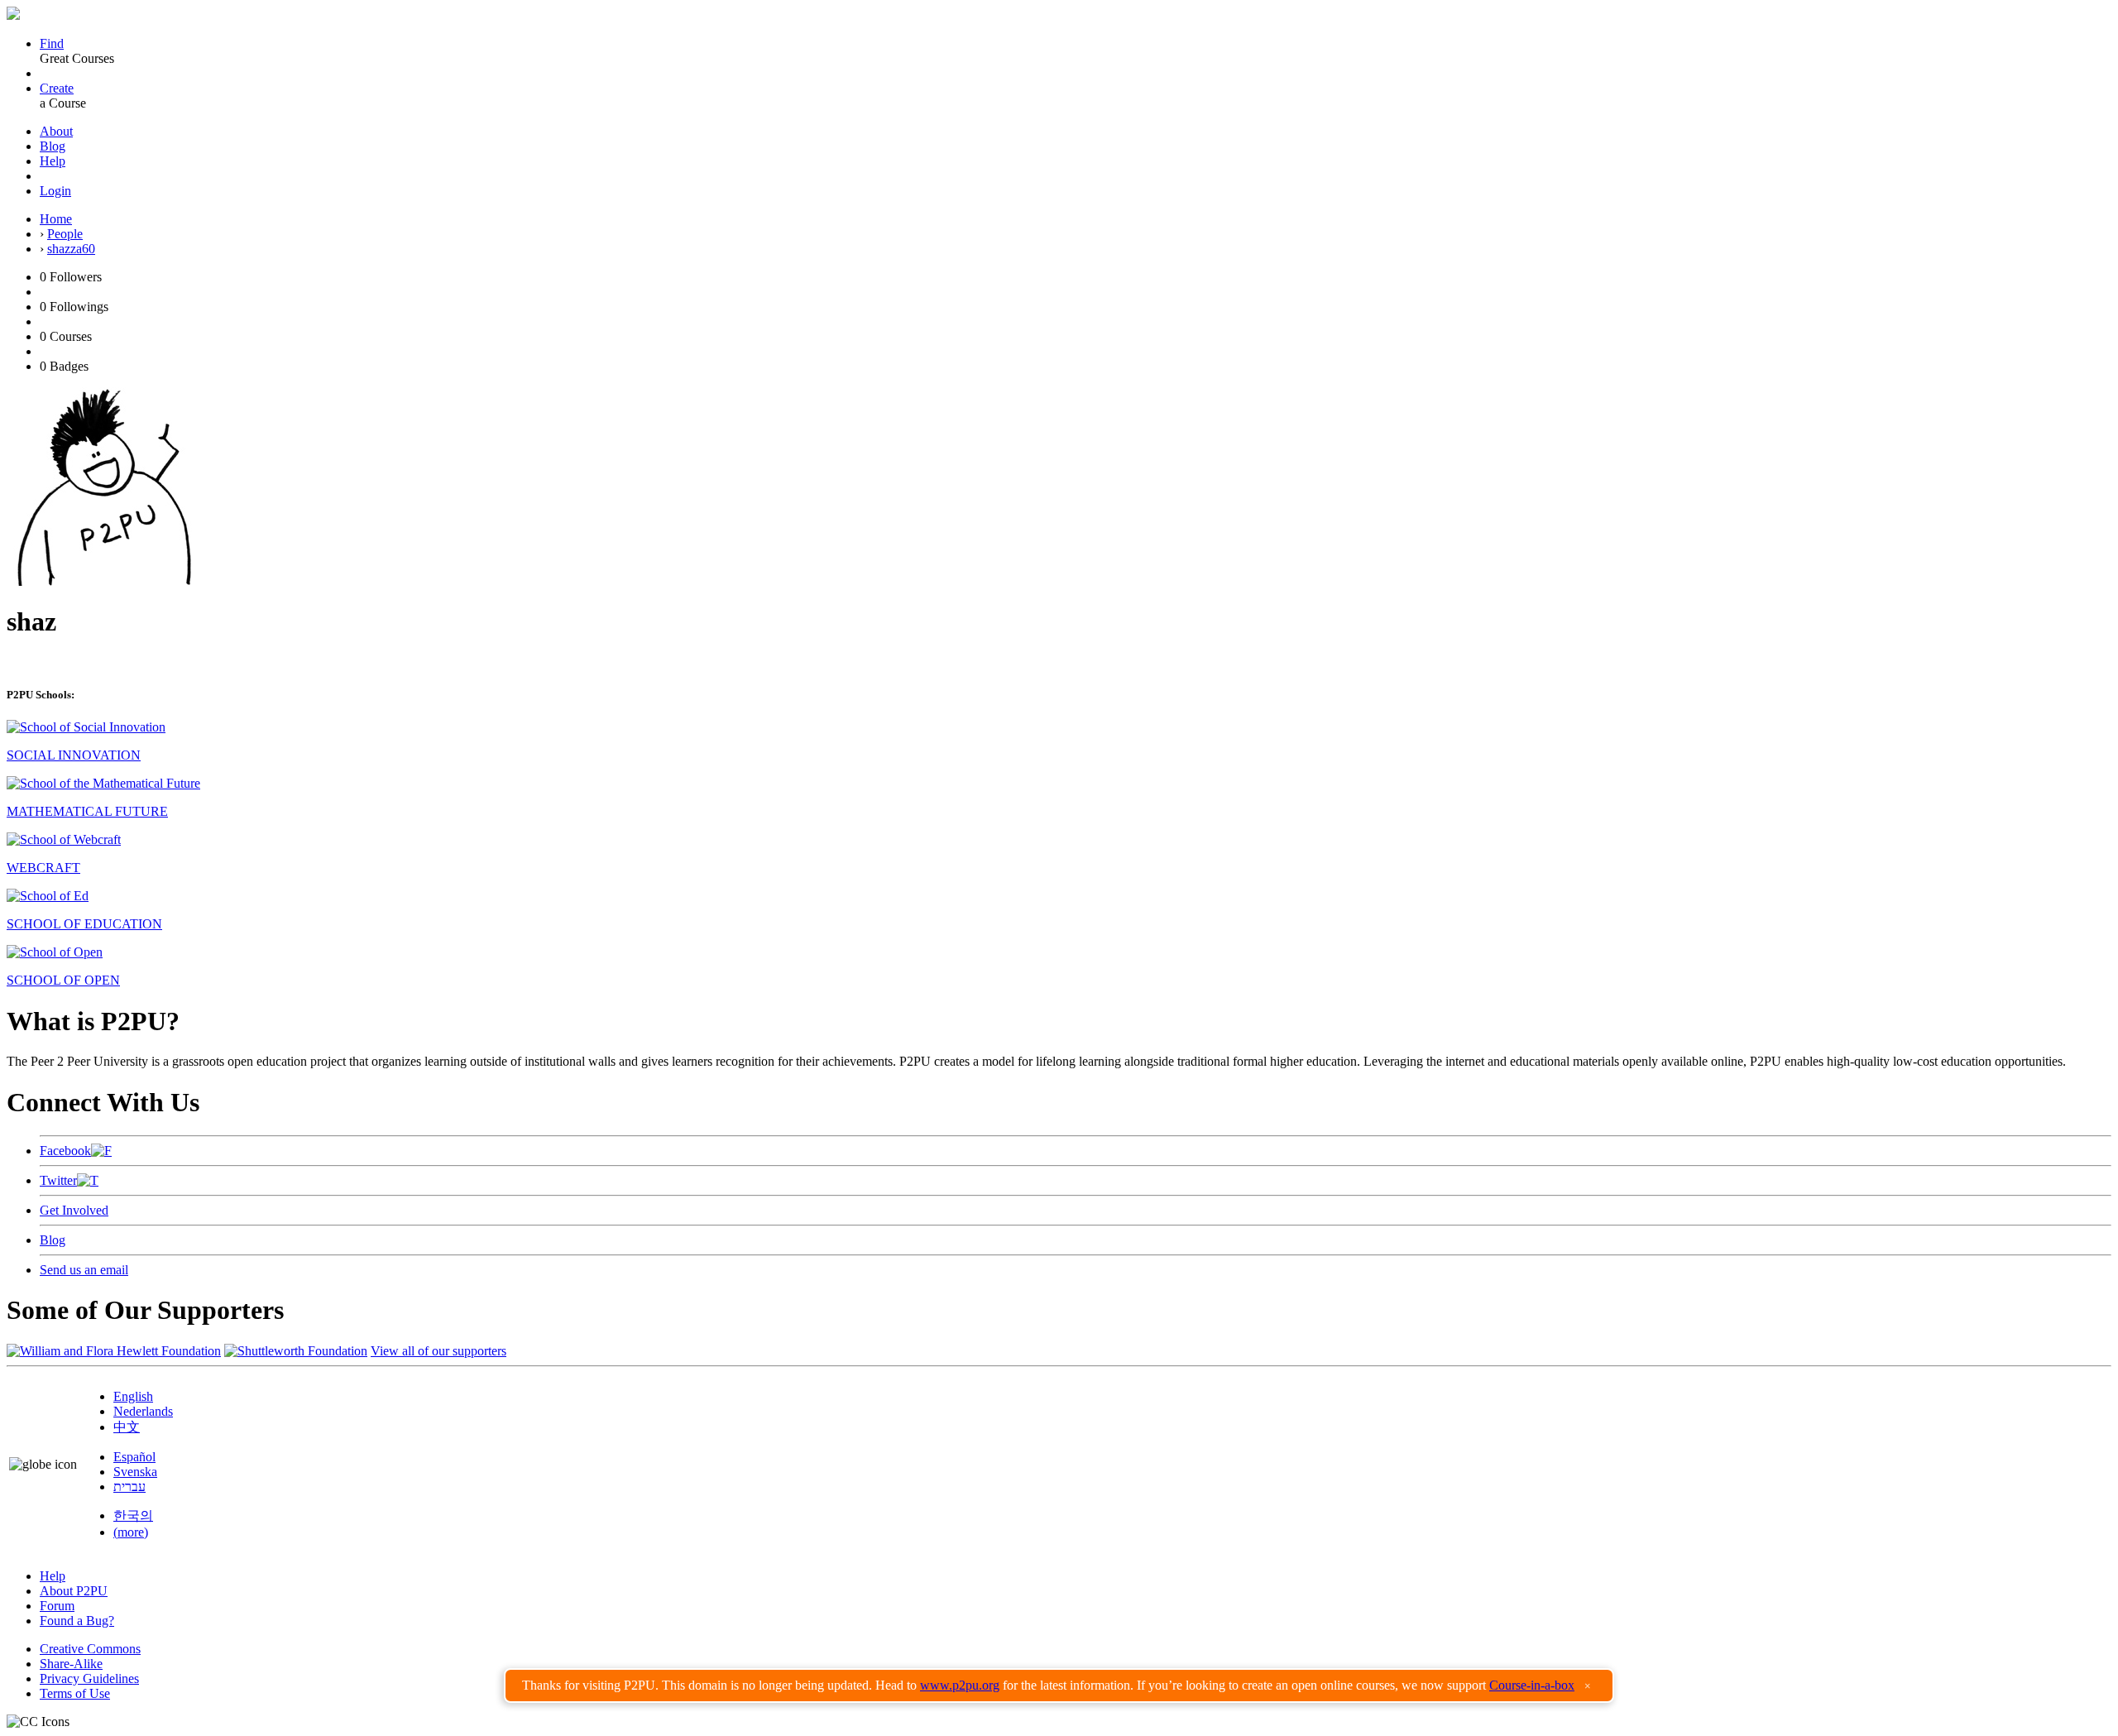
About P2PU (74, 1591)
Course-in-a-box (1532, 1685)
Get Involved (74, 1210)
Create (57, 88)
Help (53, 161)
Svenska (135, 1472)
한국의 (133, 1515)
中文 (127, 1427)
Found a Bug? (77, 1621)
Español (134, 1457)
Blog (53, 146)
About (56, 131)
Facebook (65, 1151)
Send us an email (84, 1270)
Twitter (58, 1180)
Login (55, 191)
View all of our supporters (438, 1351)
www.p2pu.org (960, 1685)
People (65, 234)
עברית (129, 1487)
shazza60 (71, 249)
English (133, 1396)
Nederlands (143, 1411)
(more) (131, 1532)
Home (56, 219)
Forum (57, 1606)
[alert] (1059, 1686)
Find (52, 43)
